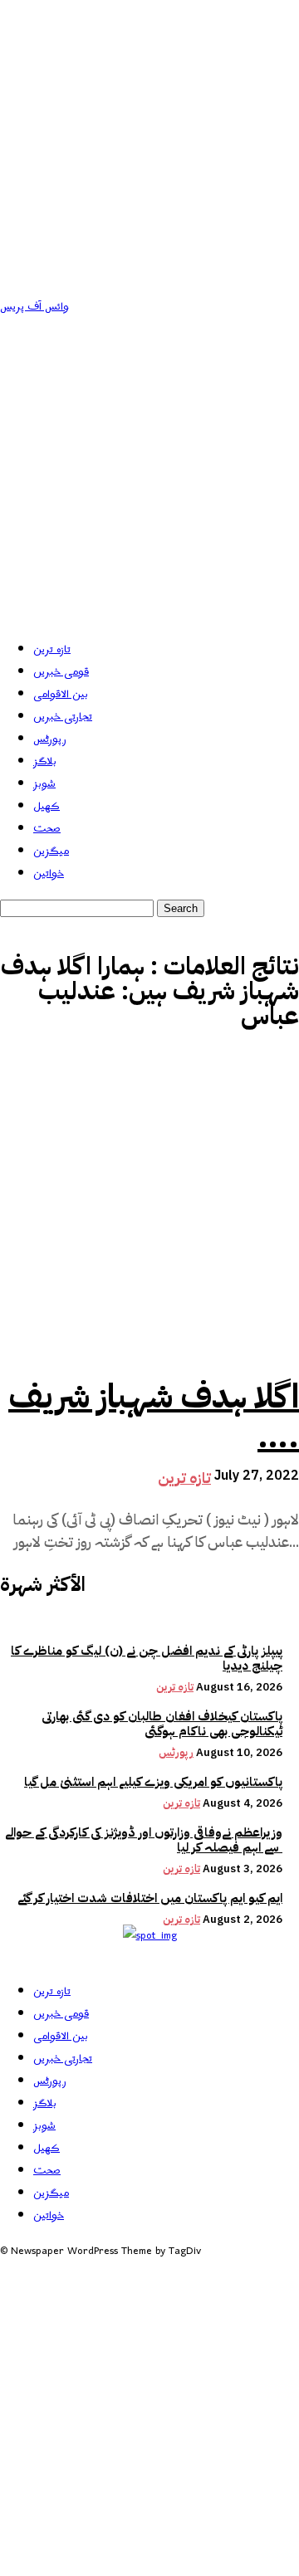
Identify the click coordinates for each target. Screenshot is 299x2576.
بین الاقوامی (61, 694)
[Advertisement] (149, 476)
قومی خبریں (61, 672)
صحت (47, 829)
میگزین (51, 851)
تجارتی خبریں (63, 717)
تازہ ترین (52, 649)
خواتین (49, 873)
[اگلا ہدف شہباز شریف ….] (149, 1207)
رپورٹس (50, 739)
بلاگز (45, 761)
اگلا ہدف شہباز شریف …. (154, 1417)
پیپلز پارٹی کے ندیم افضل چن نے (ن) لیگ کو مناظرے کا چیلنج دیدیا (147, 1658)
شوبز (44, 784)
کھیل (47, 806)
